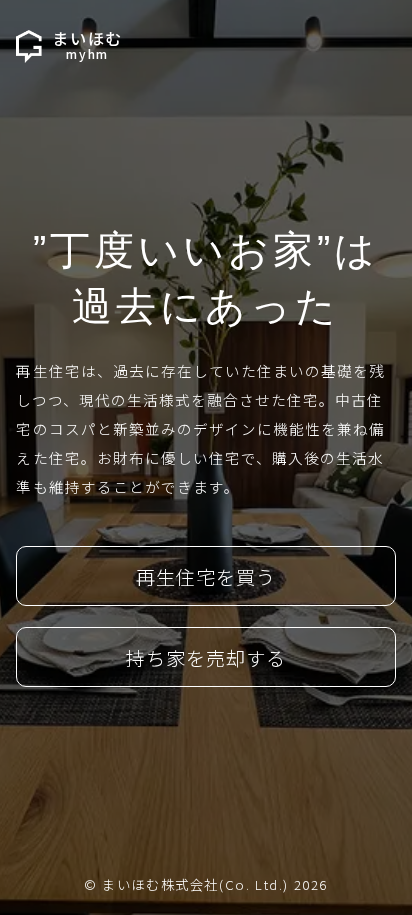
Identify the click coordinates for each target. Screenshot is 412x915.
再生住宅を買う (206, 577)
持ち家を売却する (206, 658)
